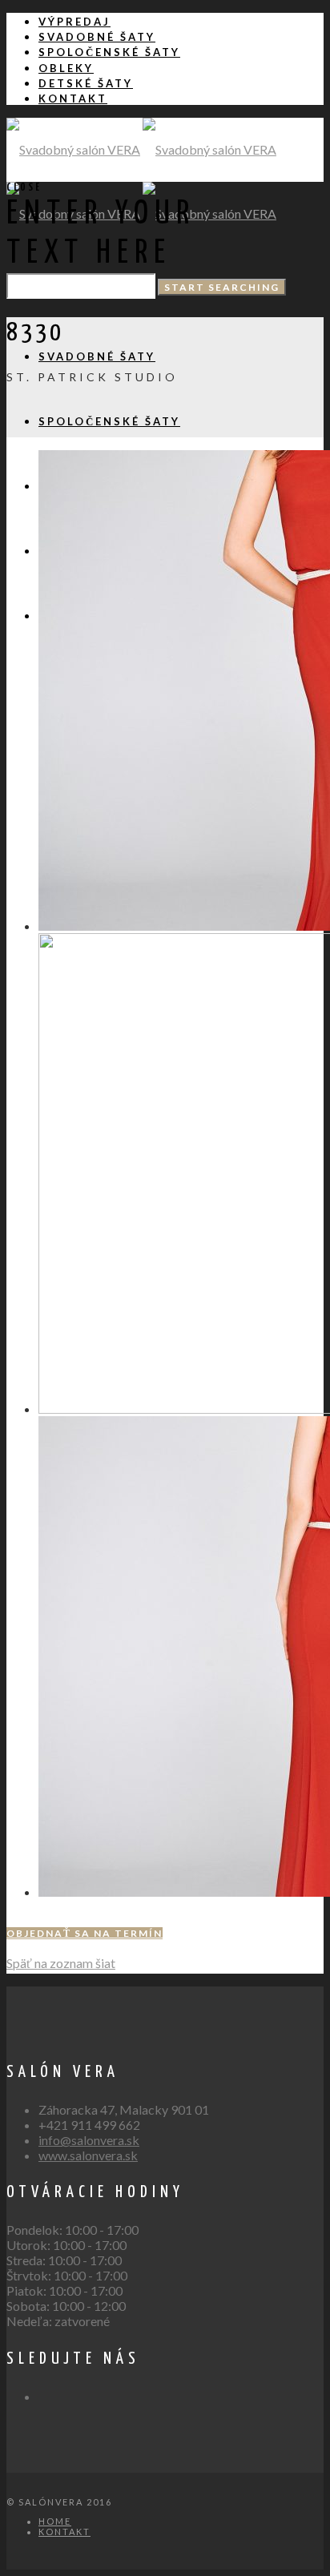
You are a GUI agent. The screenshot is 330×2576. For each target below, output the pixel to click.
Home (55, 2521)
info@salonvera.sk (89, 2140)
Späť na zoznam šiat (61, 1963)
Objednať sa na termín (85, 1933)
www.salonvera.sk (88, 2155)
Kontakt (64, 2532)
